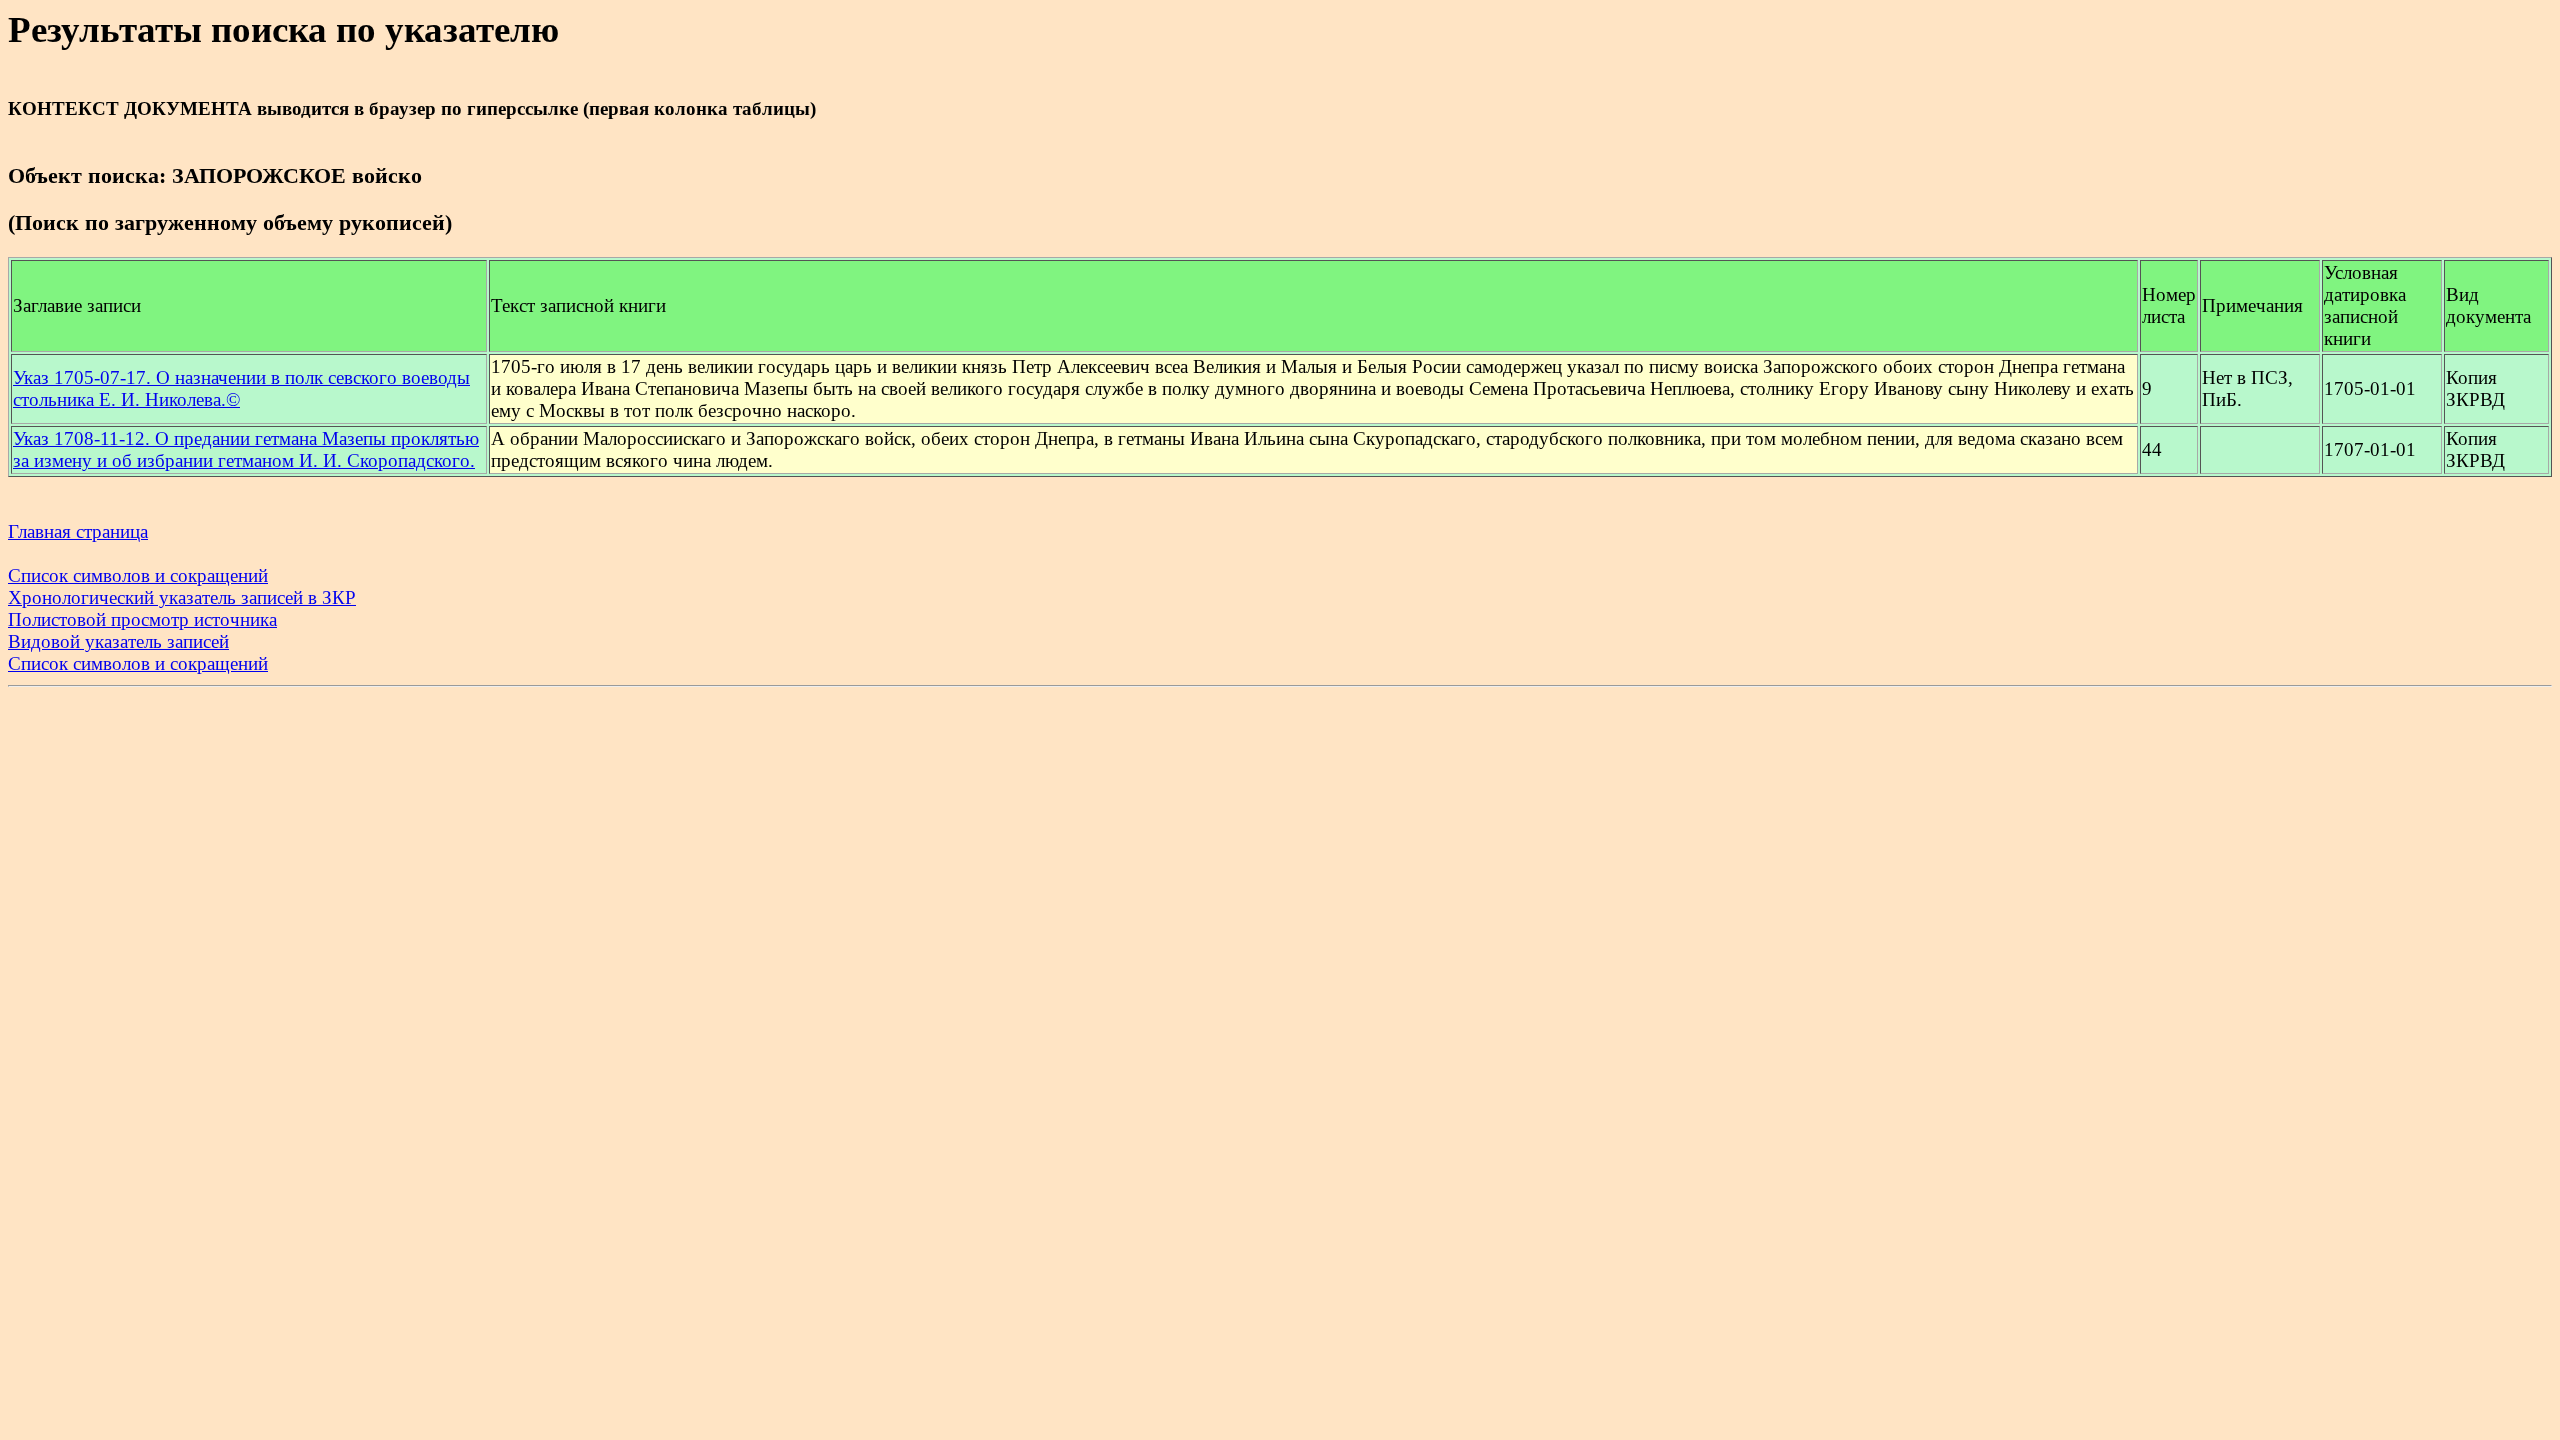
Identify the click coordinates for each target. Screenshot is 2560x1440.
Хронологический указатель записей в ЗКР (182, 597)
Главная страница (78, 531)
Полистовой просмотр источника (142, 619)
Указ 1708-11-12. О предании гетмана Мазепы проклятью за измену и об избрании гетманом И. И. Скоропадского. (246, 449)
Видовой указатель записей (118, 641)
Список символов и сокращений (138, 575)
